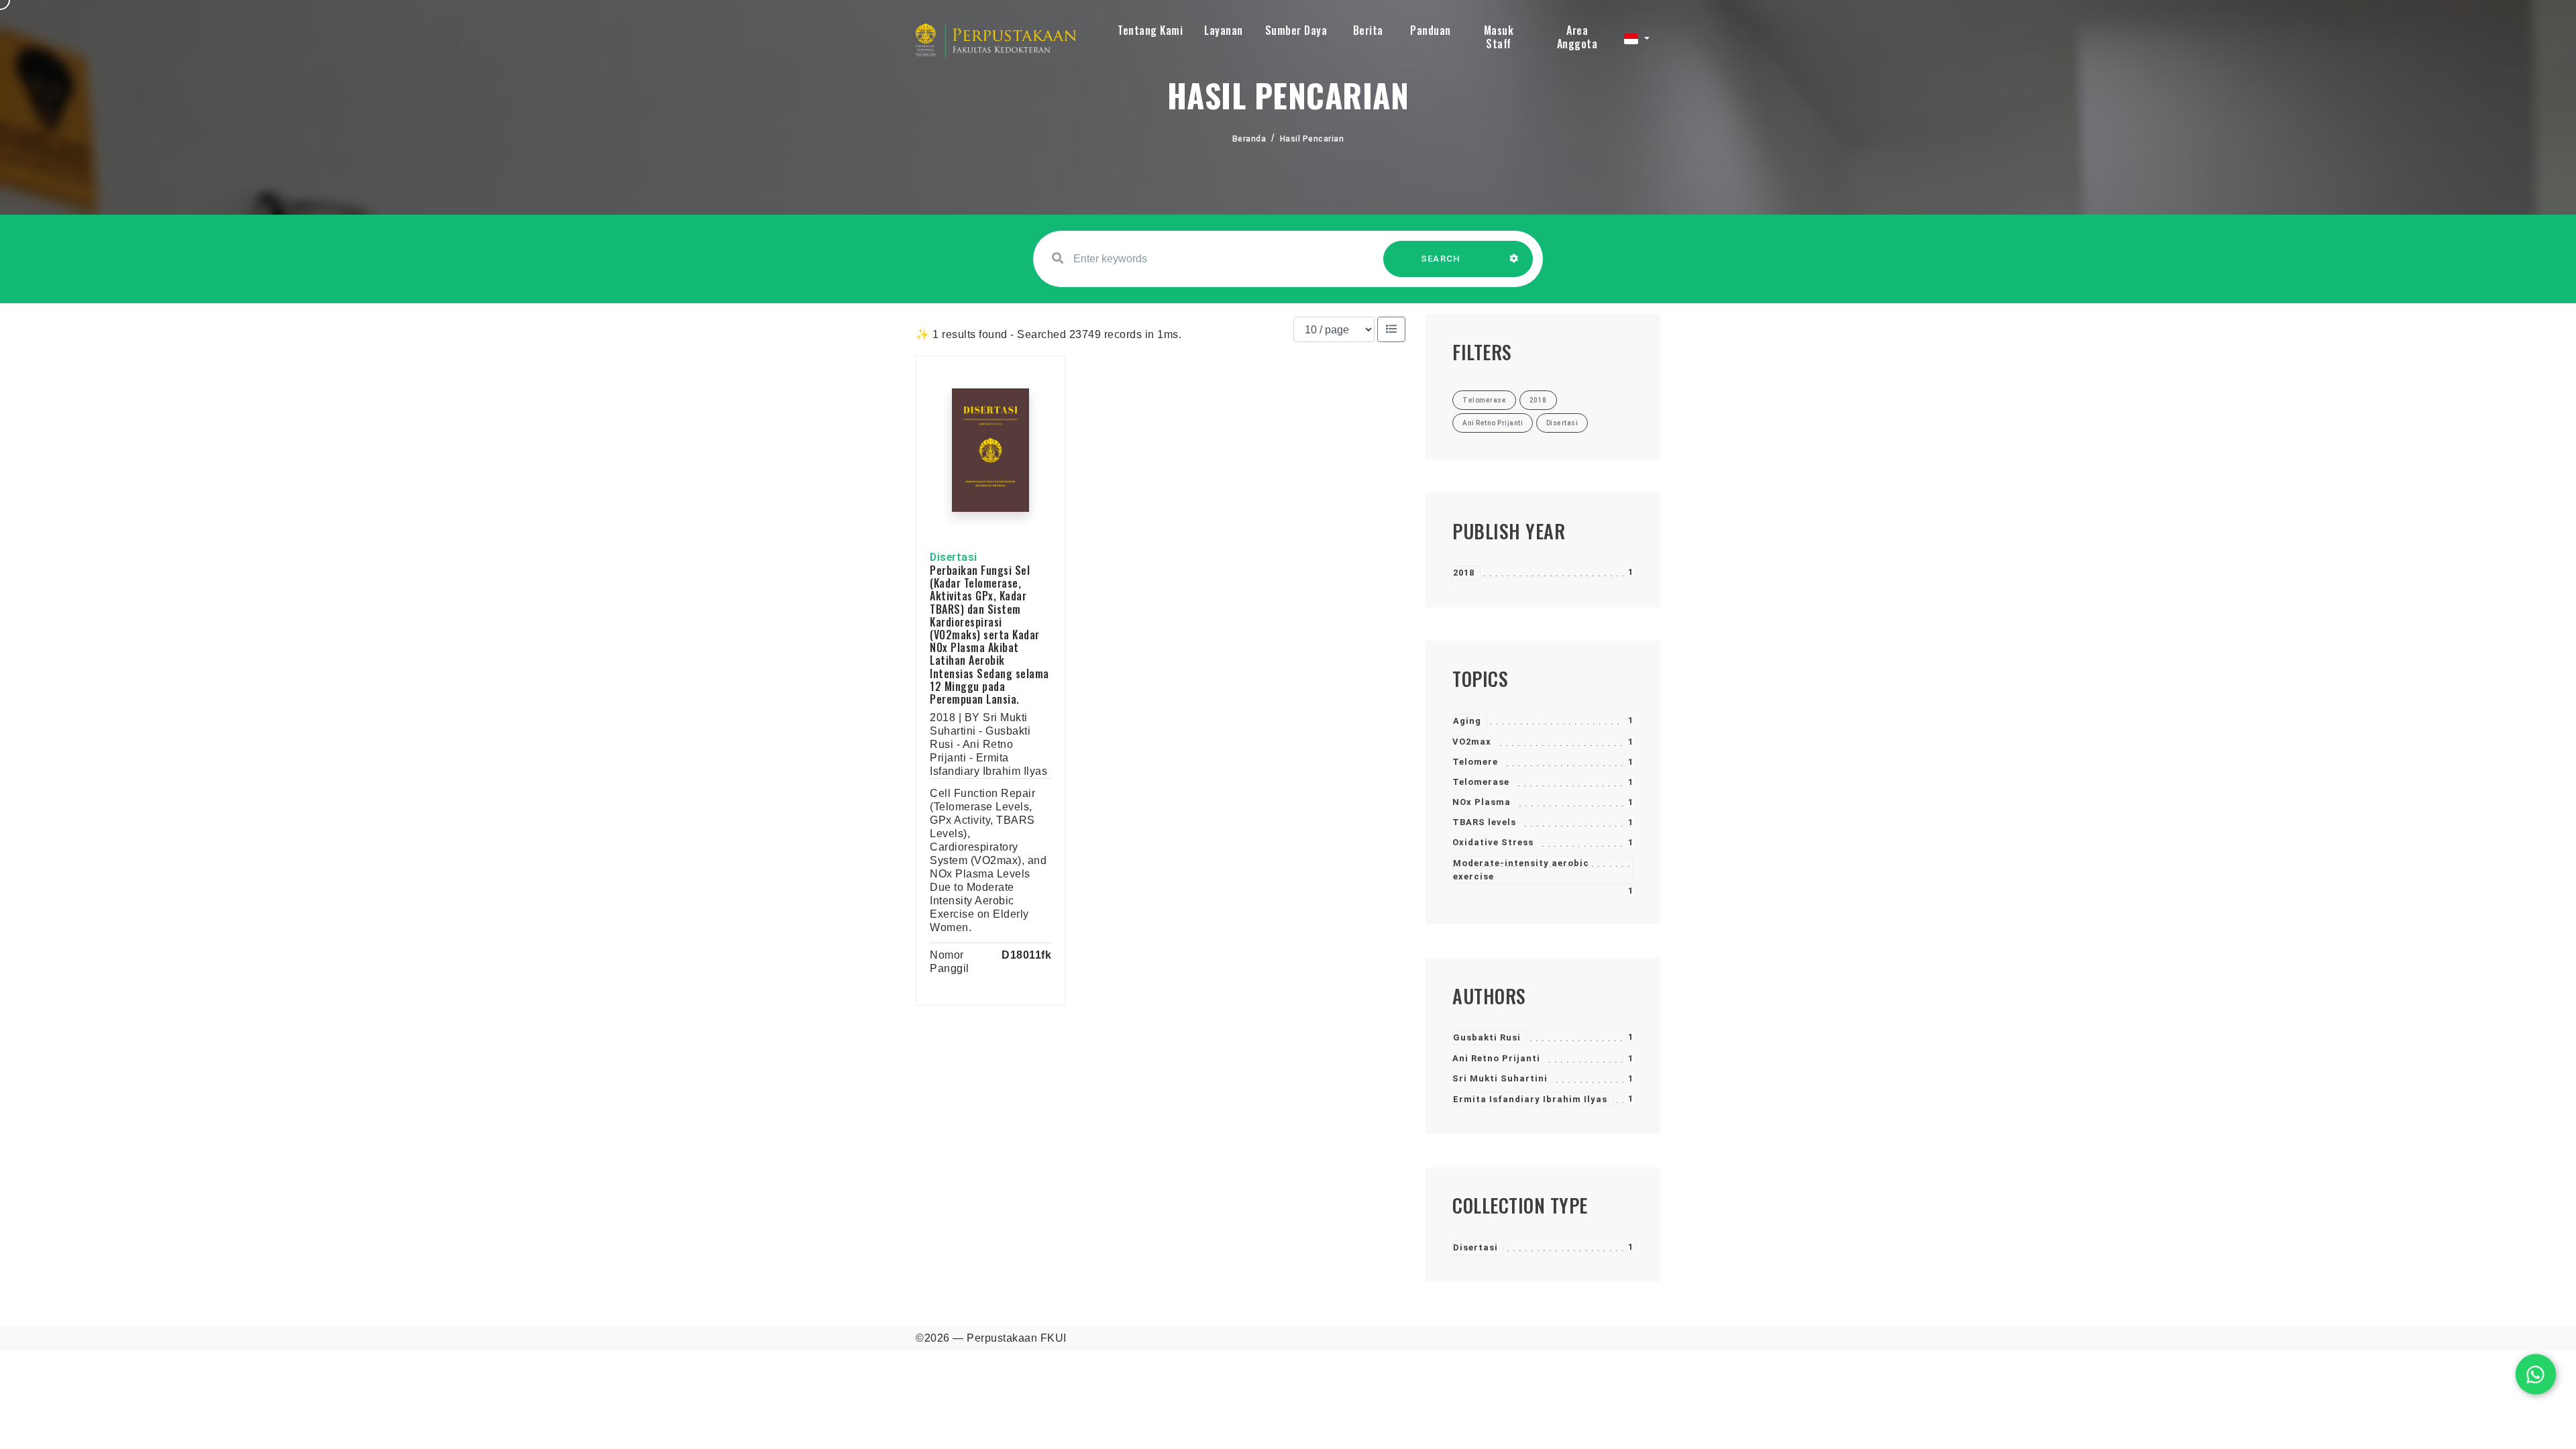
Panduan (1431, 30)
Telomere (1475, 762)
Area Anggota (1577, 37)
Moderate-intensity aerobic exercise (1521, 870)
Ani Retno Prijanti (1496, 1058)
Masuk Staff (1499, 37)
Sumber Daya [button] (1296, 30)
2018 (1464, 573)
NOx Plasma (1482, 802)
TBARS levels (1484, 822)
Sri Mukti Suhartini (1500, 1078)
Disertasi (1475, 1247)
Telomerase (1481, 782)
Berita (1368, 30)
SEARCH (1441, 259)
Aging (1467, 721)
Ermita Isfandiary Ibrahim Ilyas (1530, 1099)
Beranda (1249, 139)
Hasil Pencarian (1312, 139)
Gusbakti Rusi (1487, 1037)
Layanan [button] (1224, 30)
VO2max (1472, 742)
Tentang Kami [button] (1150, 30)
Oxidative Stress (1493, 842)
